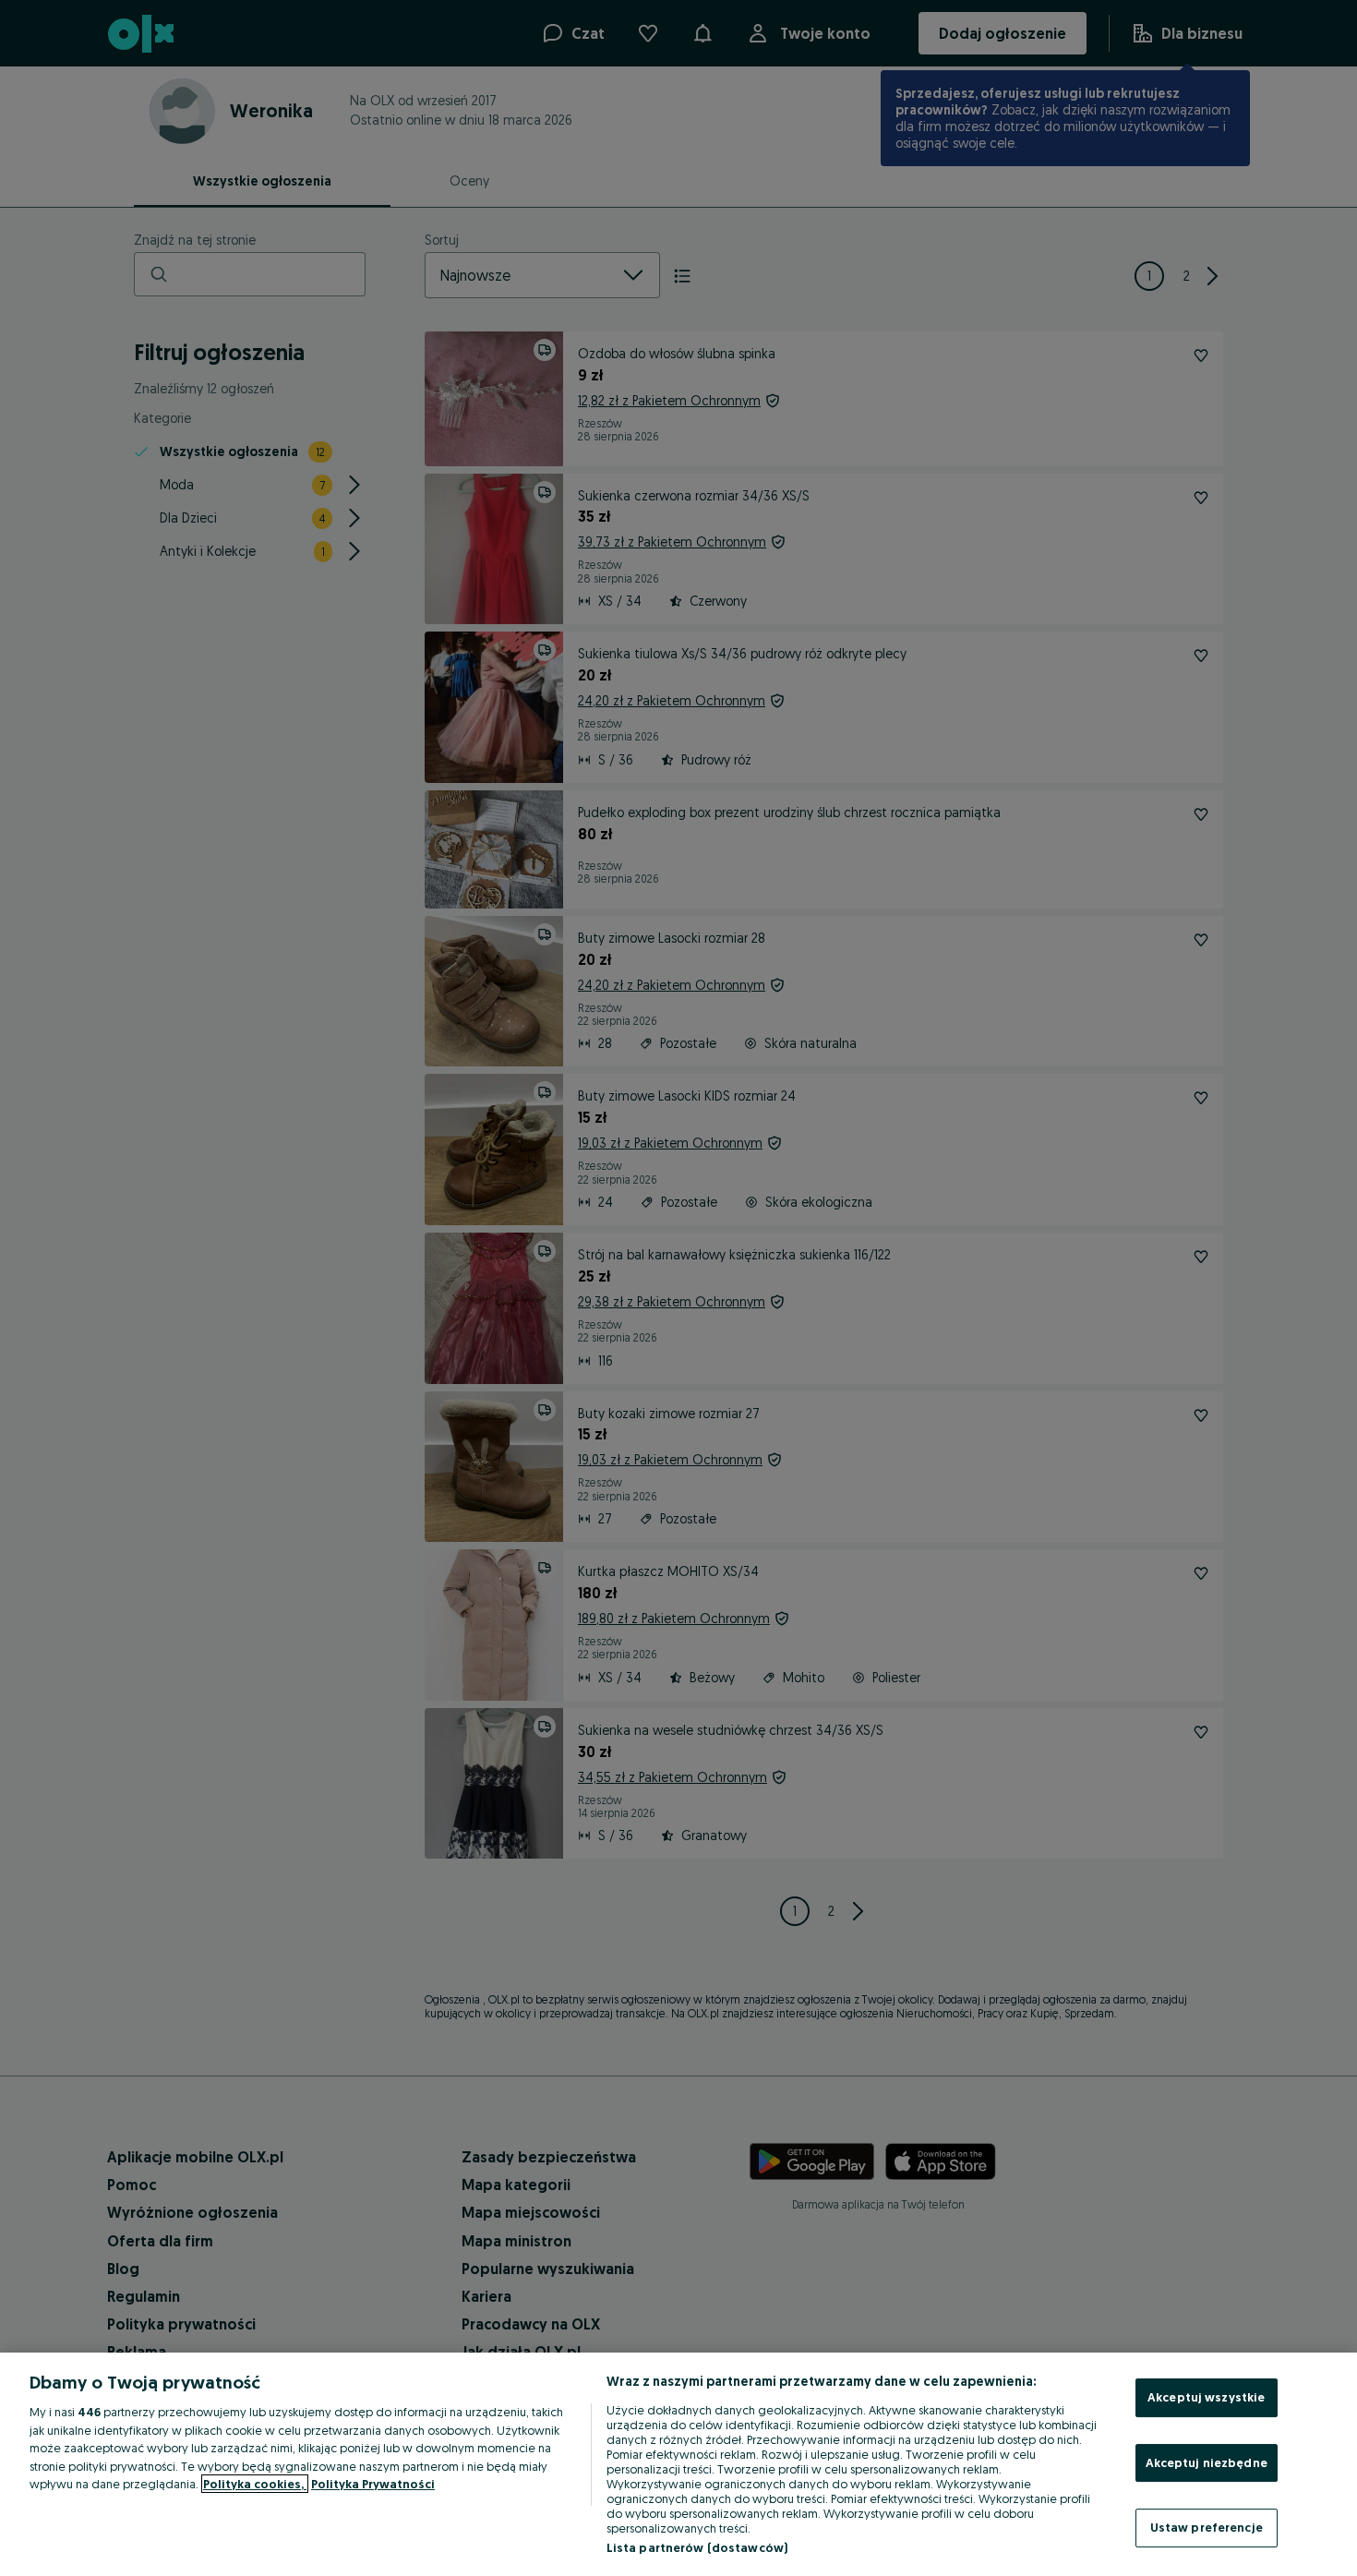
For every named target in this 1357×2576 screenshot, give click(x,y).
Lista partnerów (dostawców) (697, 2547)
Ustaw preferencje (1207, 2527)
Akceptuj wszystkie (1206, 2397)
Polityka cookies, (255, 2484)
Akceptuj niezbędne (1207, 2462)
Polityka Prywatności (373, 2484)
